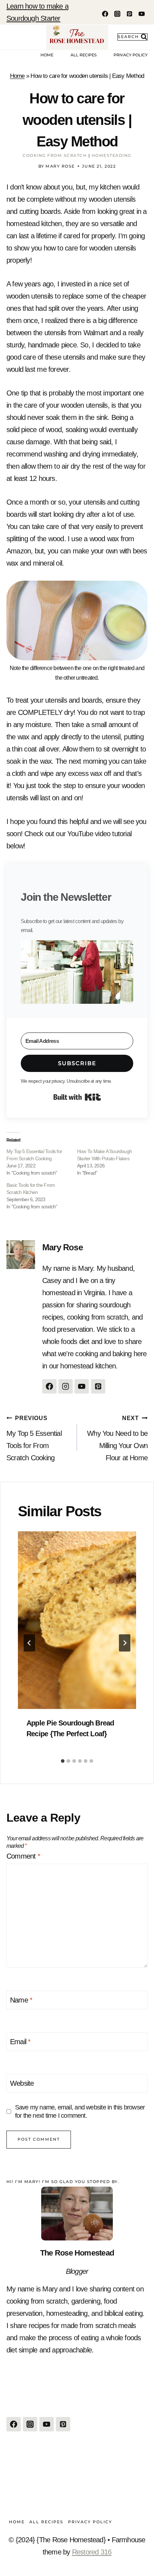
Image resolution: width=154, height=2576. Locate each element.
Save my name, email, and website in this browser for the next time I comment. (80, 2111)
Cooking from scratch (55, 155)
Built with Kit (77, 1097)
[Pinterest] (129, 14)
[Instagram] (117, 14)
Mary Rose (62, 1247)
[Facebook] (105, 14)
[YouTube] (141, 14)
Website (22, 2083)
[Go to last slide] (29, 1643)
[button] (77, 972)
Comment (23, 1856)
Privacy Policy (131, 55)
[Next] (125, 1643)
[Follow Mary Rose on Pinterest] (98, 1386)
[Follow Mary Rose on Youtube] (82, 1386)
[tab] (63, 1761)
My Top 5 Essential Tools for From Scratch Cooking (34, 1438)
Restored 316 (92, 2552)
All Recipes (84, 55)
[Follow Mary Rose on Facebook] (49, 1386)
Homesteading (112, 155)
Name (21, 2000)
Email (20, 2042)
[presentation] (77, 1620)
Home (47, 55)
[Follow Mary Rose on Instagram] (66, 1386)
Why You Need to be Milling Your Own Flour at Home (117, 1438)
